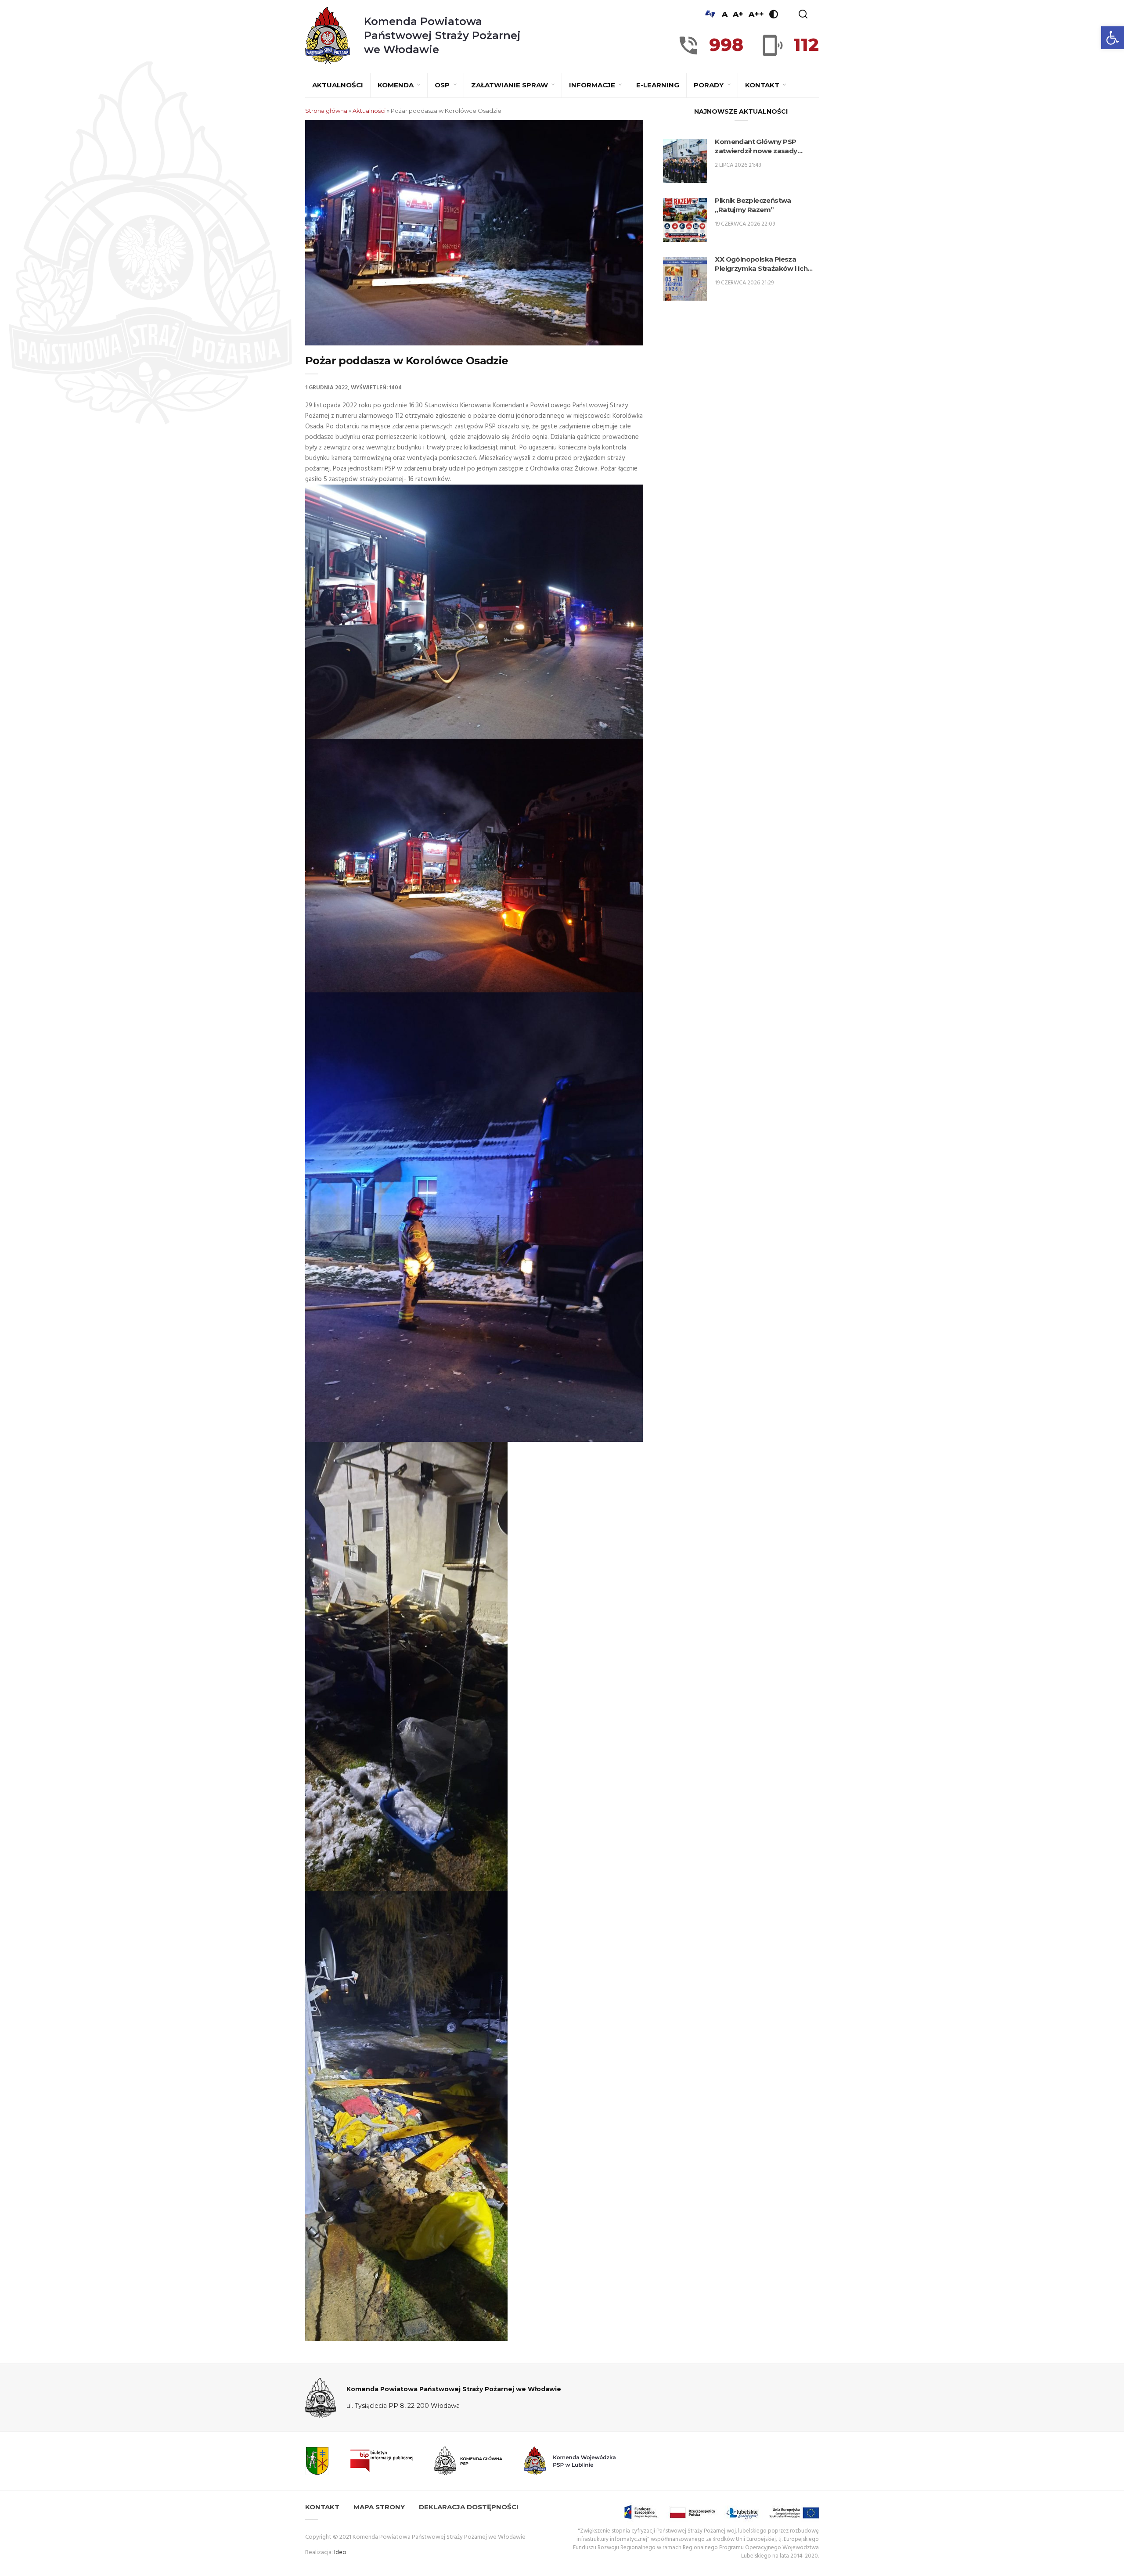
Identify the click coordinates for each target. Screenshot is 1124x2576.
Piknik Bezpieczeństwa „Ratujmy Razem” (753, 205)
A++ (756, 14)
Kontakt (763, 85)
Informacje (593, 85)
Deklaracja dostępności (469, 2507)
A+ (738, 14)
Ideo (340, 2553)
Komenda (396, 85)
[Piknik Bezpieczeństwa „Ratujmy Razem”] (685, 220)
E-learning (658, 85)
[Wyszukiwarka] (803, 14)
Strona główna (326, 111)
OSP (443, 85)
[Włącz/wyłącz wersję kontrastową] (774, 14)
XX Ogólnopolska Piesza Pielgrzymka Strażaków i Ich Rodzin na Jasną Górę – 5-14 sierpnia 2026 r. (761, 264)
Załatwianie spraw (510, 85)
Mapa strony (379, 2507)
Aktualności (338, 85)
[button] (1113, 38)
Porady (710, 85)
